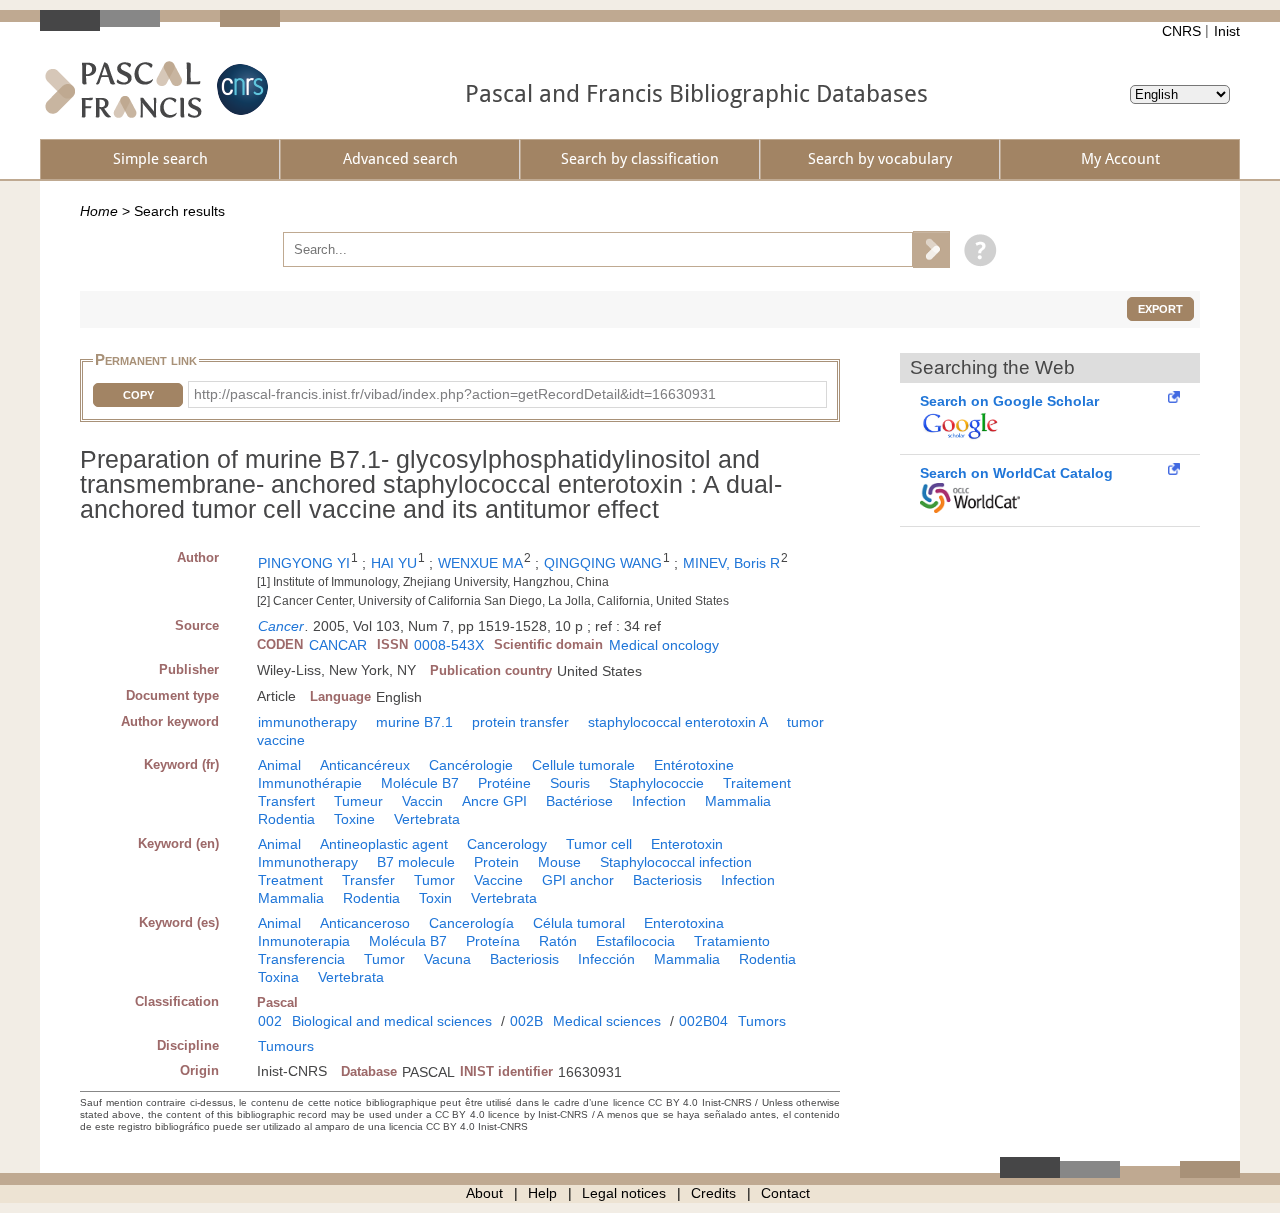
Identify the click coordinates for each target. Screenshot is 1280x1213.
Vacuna (447, 959)
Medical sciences (607, 1021)
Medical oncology (664, 645)
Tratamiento (732, 941)
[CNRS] (240, 89)
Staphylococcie (656, 783)
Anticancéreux (365, 765)
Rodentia (286, 819)
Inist (1227, 31)
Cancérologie (471, 765)
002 (270, 1021)
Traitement (757, 783)
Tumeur (358, 801)
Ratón (558, 941)
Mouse (559, 862)
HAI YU (394, 563)
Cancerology (507, 844)
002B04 (703, 1021)
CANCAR (338, 645)
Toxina (278, 977)
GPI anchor (578, 880)
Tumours (286, 1046)
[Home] (123, 89)
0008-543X (449, 645)
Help (542, 1193)
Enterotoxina (684, 923)
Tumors (762, 1021)
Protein (496, 862)
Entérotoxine (694, 765)
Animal (279, 765)
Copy (138, 395)
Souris (570, 783)
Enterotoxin (687, 844)
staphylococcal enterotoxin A (678, 722)
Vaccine (498, 880)
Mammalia (738, 801)
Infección (606, 959)
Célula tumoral (579, 923)
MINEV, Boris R (731, 563)
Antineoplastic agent (384, 844)
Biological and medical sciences (392, 1021)
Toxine (354, 819)
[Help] (975, 249)
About (484, 1193)
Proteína (493, 941)
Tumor (434, 880)
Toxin (435, 898)
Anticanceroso (365, 923)
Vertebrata (427, 819)
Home (99, 211)
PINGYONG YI (304, 563)
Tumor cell (599, 844)
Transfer (368, 880)
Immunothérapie (310, 783)
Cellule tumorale (583, 765)
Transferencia (301, 959)
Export (1160, 309)
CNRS (1181, 31)
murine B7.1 (414, 722)
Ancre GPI (494, 801)
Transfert (286, 801)
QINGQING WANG (603, 563)
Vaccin (422, 801)
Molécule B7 (420, 783)
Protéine (504, 783)
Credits (713, 1193)
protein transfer (520, 722)
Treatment (290, 880)
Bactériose (579, 801)
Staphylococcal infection (676, 862)
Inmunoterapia (304, 941)
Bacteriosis (667, 880)
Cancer (281, 626)
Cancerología (471, 923)
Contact (785, 1193)
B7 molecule (416, 862)
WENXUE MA (480, 563)
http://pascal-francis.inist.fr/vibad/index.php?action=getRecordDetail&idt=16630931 (455, 394)
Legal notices (624, 1193)
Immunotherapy (308, 862)
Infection (659, 801)
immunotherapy (307, 722)
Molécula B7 (408, 941)
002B (526, 1021)
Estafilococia (635, 941)
